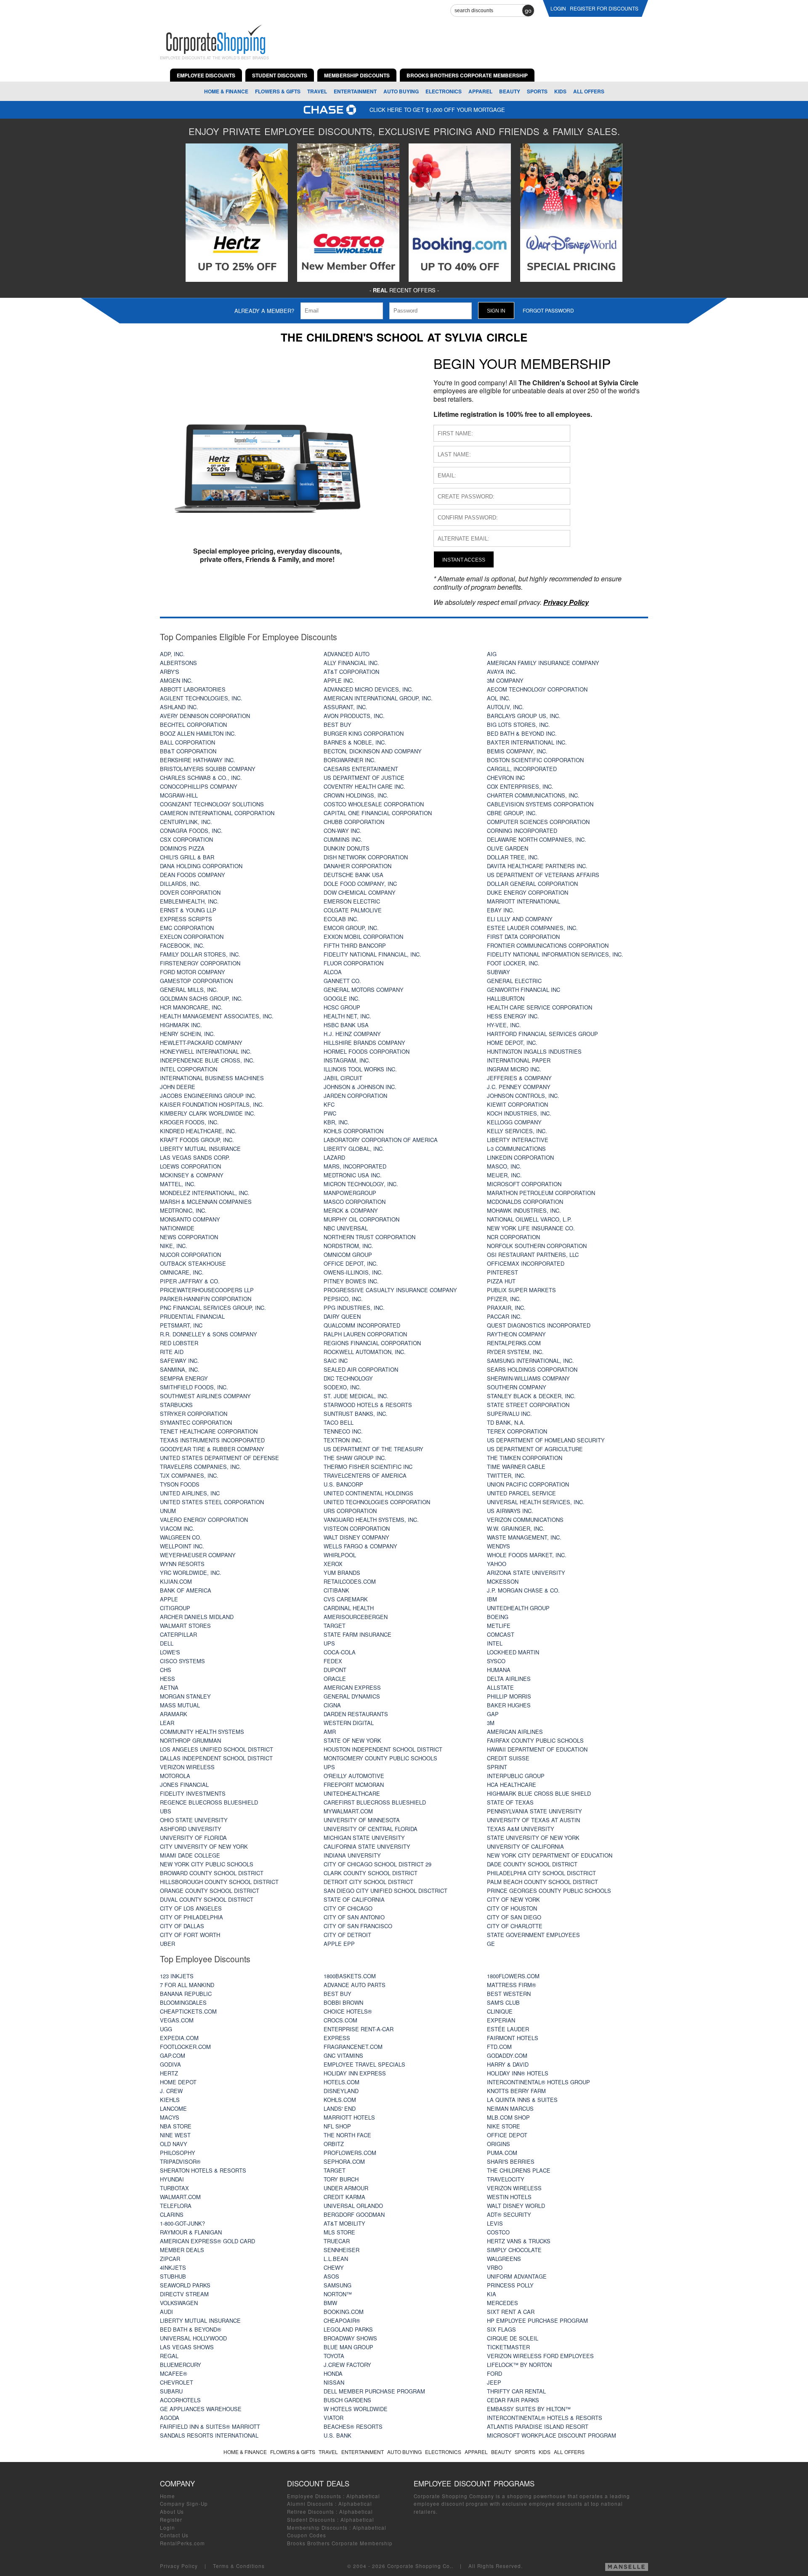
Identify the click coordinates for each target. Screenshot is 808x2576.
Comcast (501, 1634)
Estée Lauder (508, 2029)
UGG (166, 2029)
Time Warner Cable (516, 1467)
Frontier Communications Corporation (548, 945)
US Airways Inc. (510, 1511)
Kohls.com (340, 2100)
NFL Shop (337, 2126)
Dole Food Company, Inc (360, 884)
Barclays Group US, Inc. (524, 716)
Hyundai (172, 2179)
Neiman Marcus (510, 2108)
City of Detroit (347, 1935)
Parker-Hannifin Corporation (206, 1299)
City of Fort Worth (190, 1935)
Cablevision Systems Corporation (540, 804)
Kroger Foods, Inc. (189, 1122)
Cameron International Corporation (217, 813)
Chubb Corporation (354, 822)
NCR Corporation (513, 1237)
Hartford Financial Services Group (542, 1034)
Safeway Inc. (179, 1361)
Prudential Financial (192, 1316)
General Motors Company (364, 990)
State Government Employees (533, 1935)
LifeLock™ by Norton (519, 2365)
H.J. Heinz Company (352, 1034)
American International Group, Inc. (378, 698)
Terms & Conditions (239, 2566)
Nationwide (177, 1228)
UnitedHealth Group (518, 1608)
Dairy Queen (342, 1316)
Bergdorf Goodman (354, 2214)
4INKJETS (173, 2267)
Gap (493, 1714)
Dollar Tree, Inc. (513, 857)
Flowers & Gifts (278, 91)
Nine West (175, 2135)
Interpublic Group (516, 1776)
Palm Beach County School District (542, 1882)
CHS (166, 1670)
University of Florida (193, 1838)
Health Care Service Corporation (540, 1007)
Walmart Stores (185, 1626)
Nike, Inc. (174, 1246)
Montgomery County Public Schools (380, 1758)
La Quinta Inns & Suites (522, 2100)
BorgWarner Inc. (350, 760)
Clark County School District (371, 1873)
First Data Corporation (523, 937)
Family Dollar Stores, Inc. (200, 954)
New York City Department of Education (550, 1855)
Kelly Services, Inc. (517, 1131)
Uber (167, 1944)
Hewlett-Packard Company (201, 1043)
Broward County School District (212, 1873)
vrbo (495, 2267)
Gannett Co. (342, 981)
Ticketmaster (508, 2347)
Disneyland (341, 2091)
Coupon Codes (307, 2535)
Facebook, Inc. (182, 945)
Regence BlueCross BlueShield (209, 1802)
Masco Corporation (355, 1202)
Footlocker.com (185, 2047)
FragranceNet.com (353, 2047)
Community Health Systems (202, 1732)
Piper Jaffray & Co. (190, 1281)
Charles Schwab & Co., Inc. (201, 778)
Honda (333, 2373)
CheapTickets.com (188, 2011)
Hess (167, 1679)
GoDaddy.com (507, 2055)
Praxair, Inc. (506, 1308)
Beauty (510, 91)
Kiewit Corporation (517, 1104)
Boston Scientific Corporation (535, 760)
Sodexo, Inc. (342, 1387)
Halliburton (506, 998)
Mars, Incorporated (355, 1166)
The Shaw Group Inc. (355, 1458)
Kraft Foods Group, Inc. (197, 1140)
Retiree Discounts (311, 2512)
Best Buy (338, 725)
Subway (498, 972)
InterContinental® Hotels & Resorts (545, 2418)
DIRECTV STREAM (184, 2294)
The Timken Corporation (525, 1458)
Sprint (497, 1767)
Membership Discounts (317, 2528)
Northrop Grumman (190, 1740)
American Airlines (515, 1732)
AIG (492, 654)
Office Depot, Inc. (351, 1263)
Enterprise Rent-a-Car (359, 2029)
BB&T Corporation (188, 751)
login (558, 8)
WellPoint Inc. (182, 1546)
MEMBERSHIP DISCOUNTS (357, 75)
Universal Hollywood (193, 2338)
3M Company (505, 680)
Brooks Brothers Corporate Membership (340, 2543)
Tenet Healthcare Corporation (209, 1431)
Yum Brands (342, 1573)
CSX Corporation (186, 839)
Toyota (334, 2356)
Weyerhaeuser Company (198, 1555)
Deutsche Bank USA (353, 875)
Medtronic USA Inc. (353, 1175)
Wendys (498, 1546)
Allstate (500, 1687)
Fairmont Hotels (513, 2038)
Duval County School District (207, 1899)
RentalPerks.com (514, 1343)
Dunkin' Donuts (347, 848)
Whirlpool (340, 1555)
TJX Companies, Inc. (189, 1475)
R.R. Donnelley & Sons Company (209, 1334)
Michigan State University (364, 1838)
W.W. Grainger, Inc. (516, 1528)
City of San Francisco (358, 1926)
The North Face (347, 2135)
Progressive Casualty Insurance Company (390, 1290)
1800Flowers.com (513, 1976)
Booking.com (344, 2312)
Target (335, 1626)
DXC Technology (348, 1378)
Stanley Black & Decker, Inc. (531, 1396)
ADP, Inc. (172, 654)
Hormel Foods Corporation (367, 1051)
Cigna (332, 1705)
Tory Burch (341, 2179)
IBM (492, 1599)
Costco (498, 2232)
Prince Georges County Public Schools (549, 1891)
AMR (330, 1732)
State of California (354, 1899)
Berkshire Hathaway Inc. (198, 760)
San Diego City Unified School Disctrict (385, 1891)
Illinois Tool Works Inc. (360, 1069)
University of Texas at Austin (533, 1820)
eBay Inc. (501, 910)
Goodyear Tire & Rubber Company (212, 1449)
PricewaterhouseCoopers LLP (207, 1290)
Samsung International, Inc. (530, 1361)
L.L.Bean (336, 2259)
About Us (172, 2512)
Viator (334, 2418)
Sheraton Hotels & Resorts (203, 2170)
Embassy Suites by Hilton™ (529, 2409)
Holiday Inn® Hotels (518, 2073)
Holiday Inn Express (355, 2073)
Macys (170, 2117)
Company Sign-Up (184, 2504)
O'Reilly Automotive (354, 1776)
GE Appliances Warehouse (201, 2409)
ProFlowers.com (350, 2153)
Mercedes (502, 2303)
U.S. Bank (338, 2435)
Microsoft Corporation (524, 1184)
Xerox (333, 1564)
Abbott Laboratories (193, 689)
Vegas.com (177, 2020)
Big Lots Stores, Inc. (518, 725)
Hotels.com (342, 2082)
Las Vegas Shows (187, 2347)
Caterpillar (178, 1634)
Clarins (172, 2214)
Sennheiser (342, 2250)
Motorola (175, 1776)
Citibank (336, 1590)
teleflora (176, 2206)
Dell (167, 1643)
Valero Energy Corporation (204, 1520)
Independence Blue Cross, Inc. (207, 1060)
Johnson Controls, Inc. (523, 1096)
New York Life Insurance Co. (531, 1228)
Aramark (174, 1714)
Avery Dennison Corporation (205, 716)
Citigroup (175, 1608)
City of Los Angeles (191, 1908)
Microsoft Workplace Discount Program (552, 2435)
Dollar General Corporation (532, 884)
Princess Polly (510, 2285)
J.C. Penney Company (519, 1087)
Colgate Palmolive (353, 910)
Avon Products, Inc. (354, 716)
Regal (169, 2356)
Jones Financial (184, 1785)
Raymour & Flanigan (191, 2232)
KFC (329, 1104)
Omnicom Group (348, 1255)
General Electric (514, 981)
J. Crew (171, 2091)
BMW (330, 2303)
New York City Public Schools (207, 1864)
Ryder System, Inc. (515, 1352)
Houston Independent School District (383, 1749)
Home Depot (178, 2082)
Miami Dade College (190, 1855)
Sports (537, 91)
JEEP (494, 2382)
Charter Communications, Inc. (533, 795)
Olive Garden (508, 848)
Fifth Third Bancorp (355, 945)
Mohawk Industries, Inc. (524, 1210)
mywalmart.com (348, 1811)
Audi (166, 2312)
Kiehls (170, 2100)
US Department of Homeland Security (546, 1440)
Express (337, 2038)
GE (491, 1944)
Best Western (509, 1994)
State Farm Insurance (357, 1634)
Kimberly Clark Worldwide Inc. (208, 1113)
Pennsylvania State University (534, 1811)
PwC (330, 1113)
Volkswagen (179, 2303)
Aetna (169, 1687)
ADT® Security (509, 2214)
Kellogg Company (514, 1122)
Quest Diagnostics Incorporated (539, 1325)
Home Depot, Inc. (512, 1043)
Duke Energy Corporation (528, 892)
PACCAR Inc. (504, 1316)
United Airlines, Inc (190, 1493)
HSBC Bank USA (346, 1025)
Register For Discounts (604, 8)
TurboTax (174, 2188)
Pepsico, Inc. (343, 1299)
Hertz (169, 2073)
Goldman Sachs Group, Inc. (201, 998)
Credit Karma (344, 2197)
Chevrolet (177, 2382)
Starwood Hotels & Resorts (368, 1405)
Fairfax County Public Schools (535, 1740)
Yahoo (497, 1564)
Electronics (444, 91)
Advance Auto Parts (355, 1985)
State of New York (352, 1740)
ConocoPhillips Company (199, 786)
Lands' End (340, 2108)
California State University (367, 1846)
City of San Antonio (354, 1917)
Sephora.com (344, 2161)
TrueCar (337, 2241)
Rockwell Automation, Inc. (365, 1352)
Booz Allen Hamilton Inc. (198, 733)
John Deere (178, 1087)
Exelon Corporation (192, 937)
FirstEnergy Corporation (200, 963)
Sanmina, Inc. (180, 1369)
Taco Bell (339, 1422)
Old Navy (174, 2144)
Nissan (334, 2382)
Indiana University (352, 1855)
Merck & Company (351, 1210)
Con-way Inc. (343, 831)
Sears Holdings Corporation (532, 1369)
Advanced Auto (347, 654)
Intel (495, 1643)
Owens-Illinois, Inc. (353, 1272)
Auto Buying (401, 91)
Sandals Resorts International (209, 2435)
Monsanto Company (190, 1219)
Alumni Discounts (310, 2504)
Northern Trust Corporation (369, 1237)
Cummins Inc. (343, 839)
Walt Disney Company (356, 1537)
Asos (331, 2276)
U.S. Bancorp (343, 1484)
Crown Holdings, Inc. (356, 795)
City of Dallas (182, 1926)
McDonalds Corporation (525, 1202)
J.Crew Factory (347, 2365)
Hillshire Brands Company (364, 1043)
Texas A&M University (521, 1829)
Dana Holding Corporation (201, 866)
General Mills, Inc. (189, 990)
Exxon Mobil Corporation (363, 937)
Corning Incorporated (522, 831)
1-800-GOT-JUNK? (182, 2223)
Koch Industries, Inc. (519, 1113)
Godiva (170, 2064)
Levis (495, 2223)
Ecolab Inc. (341, 919)
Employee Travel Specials (364, 2064)
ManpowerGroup (350, 1193)
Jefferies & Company (519, 1078)
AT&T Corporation (351, 672)
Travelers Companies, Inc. (201, 1467)
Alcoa (333, 972)
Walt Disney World (516, 2206)
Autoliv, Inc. (505, 707)
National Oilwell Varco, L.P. (529, 1219)
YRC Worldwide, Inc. (191, 1573)
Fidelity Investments (193, 1793)
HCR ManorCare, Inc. (191, 1007)
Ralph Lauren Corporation (365, 1334)
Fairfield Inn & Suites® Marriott (210, 2426)
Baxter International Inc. (527, 742)
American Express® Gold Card (207, 2241)
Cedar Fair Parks (513, 2400)
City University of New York (204, 1846)
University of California (525, 1846)
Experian (501, 2020)
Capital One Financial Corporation (378, 813)
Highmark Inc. (181, 1025)
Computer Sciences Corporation (538, 822)
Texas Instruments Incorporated (212, 1440)
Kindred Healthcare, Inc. (198, 1131)
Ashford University (191, 1829)
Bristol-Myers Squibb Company (208, 769)
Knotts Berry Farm (516, 2091)
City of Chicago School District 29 (377, 1864)
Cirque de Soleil (513, 2338)
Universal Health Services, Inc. (536, 1502)
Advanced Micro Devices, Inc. (368, 689)
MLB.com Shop (508, 2117)
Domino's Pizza (182, 848)
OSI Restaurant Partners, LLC (533, 1255)
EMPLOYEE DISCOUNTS (206, 75)
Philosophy (178, 2153)
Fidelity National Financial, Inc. (372, 954)
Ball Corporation (187, 742)
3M (491, 1723)
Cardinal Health (349, 1608)
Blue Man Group (348, 2347)
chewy (334, 2267)
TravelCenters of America (365, 1475)
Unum (168, 1511)
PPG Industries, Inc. (354, 1308)
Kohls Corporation (353, 1131)
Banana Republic (186, 1994)
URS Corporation (350, 1511)
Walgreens (504, 2259)
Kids (560, 91)
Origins (498, 2144)
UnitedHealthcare (352, 1793)
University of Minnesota (362, 1820)
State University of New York (533, 1838)
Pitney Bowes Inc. (351, 1281)
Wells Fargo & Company (360, 1546)
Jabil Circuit (343, 1078)
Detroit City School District (368, 1882)
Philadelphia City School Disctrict (541, 1873)
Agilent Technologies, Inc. (201, 698)
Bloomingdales (183, 2002)
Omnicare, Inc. (182, 1272)
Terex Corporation (517, 1431)
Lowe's (170, 1652)
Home (167, 2496)
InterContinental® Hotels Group (538, 2082)
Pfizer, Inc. (504, 1299)
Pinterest (502, 1272)
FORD (494, 2373)
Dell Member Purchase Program (374, 2391)
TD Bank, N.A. (506, 1422)
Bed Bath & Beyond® (191, 2329)
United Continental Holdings (368, 1493)
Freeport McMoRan (354, 1785)
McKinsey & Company (192, 1175)
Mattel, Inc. (178, 1184)
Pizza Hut (501, 1281)
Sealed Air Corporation (361, 1369)
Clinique (500, 2011)
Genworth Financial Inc (524, 990)
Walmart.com (180, 2197)
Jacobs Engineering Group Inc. (208, 1096)
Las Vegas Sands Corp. (195, 1157)
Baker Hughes (509, 1705)
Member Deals (182, 2250)
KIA (492, 2294)
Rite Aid (172, 1352)
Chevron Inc (506, 778)
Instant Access (464, 560)
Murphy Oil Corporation (361, 1219)
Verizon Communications (525, 1520)
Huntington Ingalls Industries (534, 1051)
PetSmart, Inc (181, 1325)
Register (171, 2520)
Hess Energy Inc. (513, 1016)
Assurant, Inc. (346, 707)
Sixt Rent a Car (511, 2312)
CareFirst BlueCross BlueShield (375, 1802)
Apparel (480, 91)
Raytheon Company (516, 1334)
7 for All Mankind (187, 1985)
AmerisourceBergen (356, 1617)
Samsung (338, 2285)
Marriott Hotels (349, 2117)
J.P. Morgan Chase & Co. (523, 1590)
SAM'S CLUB (503, 2002)
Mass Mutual (180, 1705)
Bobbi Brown (343, 2002)
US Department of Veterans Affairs (543, 875)
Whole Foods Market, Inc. (527, 1555)
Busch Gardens (347, 2400)
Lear (167, 1723)
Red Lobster (179, 1343)
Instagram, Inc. (347, 1060)
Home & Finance (226, 91)
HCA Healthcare (512, 1785)
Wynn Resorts (182, 1564)
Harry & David (508, 2064)
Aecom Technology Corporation (537, 689)
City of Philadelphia (191, 1917)
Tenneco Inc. (343, 1431)
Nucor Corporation (190, 1255)
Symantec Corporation (196, 1422)
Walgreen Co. (181, 1537)
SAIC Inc (336, 1361)
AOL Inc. (499, 698)
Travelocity (506, 2179)
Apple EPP (339, 1944)
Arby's (170, 672)
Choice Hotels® (348, 2011)
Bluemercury (181, 2365)
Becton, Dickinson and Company (373, 751)
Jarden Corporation (355, 1096)
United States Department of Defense (219, 1458)
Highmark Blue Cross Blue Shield (539, 1793)
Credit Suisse (508, 1758)
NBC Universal (346, 1228)
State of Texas (510, 1802)
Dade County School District (532, 1864)
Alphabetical (363, 2496)
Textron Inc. (343, 1440)
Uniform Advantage (517, 2276)
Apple (169, 1599)
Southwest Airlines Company (205, 1396)
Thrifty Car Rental (516, 2391)
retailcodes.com (350, 1581)
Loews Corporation (190, 1166)
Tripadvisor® (180, 2161)
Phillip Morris (509, 1696)
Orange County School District (210, 1891)
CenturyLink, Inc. (186, 822)
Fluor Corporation (353, 963)
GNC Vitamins (343, 2055)
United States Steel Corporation (212, 1502)
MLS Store (339, 2232)
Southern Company (517, 1387)
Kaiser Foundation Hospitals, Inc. (212, 1104)
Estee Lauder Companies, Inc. (532, 928)
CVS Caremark (346, 1599)
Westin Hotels (509, 2197)
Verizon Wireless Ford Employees (540, 2356)
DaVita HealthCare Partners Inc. (537, 866)
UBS (166, 1811)
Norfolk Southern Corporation (537, 1246)
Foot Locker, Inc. (513, 963)
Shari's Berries (511, 2161)
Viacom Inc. (177, 1528)
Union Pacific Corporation (528, 1484)
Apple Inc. (339, 680)
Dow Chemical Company (360, 892)
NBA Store (176, 2126)
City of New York (513, 1899)
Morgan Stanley (185, 1696)
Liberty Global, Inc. (354, 1149)
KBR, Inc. (336, 1122)
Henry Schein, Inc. (187, 1034)
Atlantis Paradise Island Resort (538, 2426)
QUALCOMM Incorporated (362, 1325)
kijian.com (176, 1581)
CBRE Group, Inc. (512, 813)
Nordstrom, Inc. (348, 1246)
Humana (499, 1670)
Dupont (335, 1670)
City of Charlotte (515, 1926)
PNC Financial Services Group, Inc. (213, 1308)
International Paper (519, 1060)
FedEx (333, 1661)
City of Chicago (348, 1908)
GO (528, 11)
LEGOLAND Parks (348, 2329)
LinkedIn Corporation (520, 1157)
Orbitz (334, 2144)
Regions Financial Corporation (372, 1343)
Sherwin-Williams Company (528, 1378)
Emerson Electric (352, 901)
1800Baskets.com (350, 1976)
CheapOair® (342, 2320)
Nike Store (504, 2126)
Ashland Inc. (179, 707)
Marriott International (524, 901)
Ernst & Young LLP (188, 910)
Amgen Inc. (176, 680)
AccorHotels (180, 2400)
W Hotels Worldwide (356, 2409)
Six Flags (501, 2329)
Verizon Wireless (187, 1767)
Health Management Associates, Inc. (217, 1016)
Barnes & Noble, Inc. (355, 742)
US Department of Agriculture (535, 1449)
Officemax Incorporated (526, 1263)
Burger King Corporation (364, 733)
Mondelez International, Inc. (205, 1193)
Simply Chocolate (514, 2250)
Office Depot (507, 2135)
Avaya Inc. (502, 672)
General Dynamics (352, 1696)
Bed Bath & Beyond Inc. (522, 733)
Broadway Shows (350, 2338)
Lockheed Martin (513, 1652)
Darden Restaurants (356, 1714)
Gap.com (173, 2055)
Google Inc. (342, 998)
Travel (317, 91)
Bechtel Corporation (193, 725)
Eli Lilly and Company (520, 919)
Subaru (171, 2391)
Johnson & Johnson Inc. (360, 1087)
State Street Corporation (528, 1405)
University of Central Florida (371, 1829)
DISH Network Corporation (366, 857)
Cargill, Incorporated (522, 769)
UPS (329, 1643)
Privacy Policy (179, 2566)
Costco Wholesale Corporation (374, 804)
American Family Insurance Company (543, 663)
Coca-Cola (340, 1652)
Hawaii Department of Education (537, 1749)
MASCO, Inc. (504, 1166)
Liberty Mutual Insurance (200, 1149)
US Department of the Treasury (373, 1449)
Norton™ (338, 2294)
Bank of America (186, 1590)
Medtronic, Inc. (183, 1210)
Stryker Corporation (194, 1414)
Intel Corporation (189, 1069)
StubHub (173, 2276)
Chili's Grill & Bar (187, 857)
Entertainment (355, 91)
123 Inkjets (177, 1976)
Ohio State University (194, 1820)
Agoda (170, 2418)
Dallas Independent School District (216, 1758)
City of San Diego (514, 1917)
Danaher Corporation (357, 866)
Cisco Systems (182, 1661)
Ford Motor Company (193, 972)
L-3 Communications (516, 1149)
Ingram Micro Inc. (514, 1069)
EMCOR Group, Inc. (351, 928)
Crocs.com (340, 2020)
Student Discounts (311, 2520)
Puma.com (502, 2153)
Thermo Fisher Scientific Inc (368, 1467)
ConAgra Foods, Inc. (191, 831)
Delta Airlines (509, 1679)
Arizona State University (526, 1573)
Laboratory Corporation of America (381, 1140)
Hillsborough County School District (219, 1882)
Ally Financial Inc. (351, 663)
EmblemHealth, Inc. (189, 901)
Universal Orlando (353, 2206)
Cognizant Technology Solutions (212, 804)
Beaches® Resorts (353, 2426)
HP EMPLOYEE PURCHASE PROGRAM (537, 2320)
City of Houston (512, 1908)
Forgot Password (548, 310)
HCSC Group (342, 1007)
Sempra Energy (184, 1378)
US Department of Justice (364, 778)
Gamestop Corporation (196, 981)
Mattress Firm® (512, 1985)
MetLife (499, 1626)
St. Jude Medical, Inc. (356, 1396)
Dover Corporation (190, 892)
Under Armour (346, 2188)
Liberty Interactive (518, 1140)
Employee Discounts (314, 2496)
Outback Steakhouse (193, 1263)
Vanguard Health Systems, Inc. (371, 1520)
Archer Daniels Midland (197, 1617)
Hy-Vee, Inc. (504, 1025)
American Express (352, 1687)
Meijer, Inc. (504, 1175)
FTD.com (499, 2047)
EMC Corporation (187, 928)
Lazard (334, 1157)
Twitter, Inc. (506, 1475)
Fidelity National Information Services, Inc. (555, 954)
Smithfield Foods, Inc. (194, 1387)
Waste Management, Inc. (524, 1537)
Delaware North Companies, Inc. (537, 839)
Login (167, 2528)
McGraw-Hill (179, 795)
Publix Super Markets (521, 1290)
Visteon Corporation (357, 1528)
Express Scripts (186, 919)
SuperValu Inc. (509, 1414)
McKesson (503, 1581)
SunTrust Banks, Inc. (356, 1414)
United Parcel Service (521, 1493)
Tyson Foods (180, 1484)
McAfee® (174, 2373)
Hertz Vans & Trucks (519, 2241)
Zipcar (170, 2259)
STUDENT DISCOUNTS (280, 75)
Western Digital (349, 1723)
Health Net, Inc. (347, 1016)
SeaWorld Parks (185, 2285)
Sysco (496, 1661)
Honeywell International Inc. (206, 1051)
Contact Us (174, 2535)
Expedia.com (179, 2038)
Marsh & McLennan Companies (206, 1202)
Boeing (498, 1617)
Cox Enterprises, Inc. (520, 786)
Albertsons (178, 663)
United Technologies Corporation (377, 1502)
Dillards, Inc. (180, 884)
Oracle (335, 1679)
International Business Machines (212, 1078)
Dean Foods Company (193, 875)
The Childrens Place (519, 2170)
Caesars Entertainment (361, 769)
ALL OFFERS (589, 91)
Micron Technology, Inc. (361, 1184)
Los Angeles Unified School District (217, 1749)
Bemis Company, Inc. (517, 751)
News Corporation (189, 1237)
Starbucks (176, 1405)
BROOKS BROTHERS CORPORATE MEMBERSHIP (467, 75)
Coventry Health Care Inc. (364, 786)
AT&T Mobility (344, 2223)
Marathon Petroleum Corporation (541, 1193)
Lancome (173, 2108)
